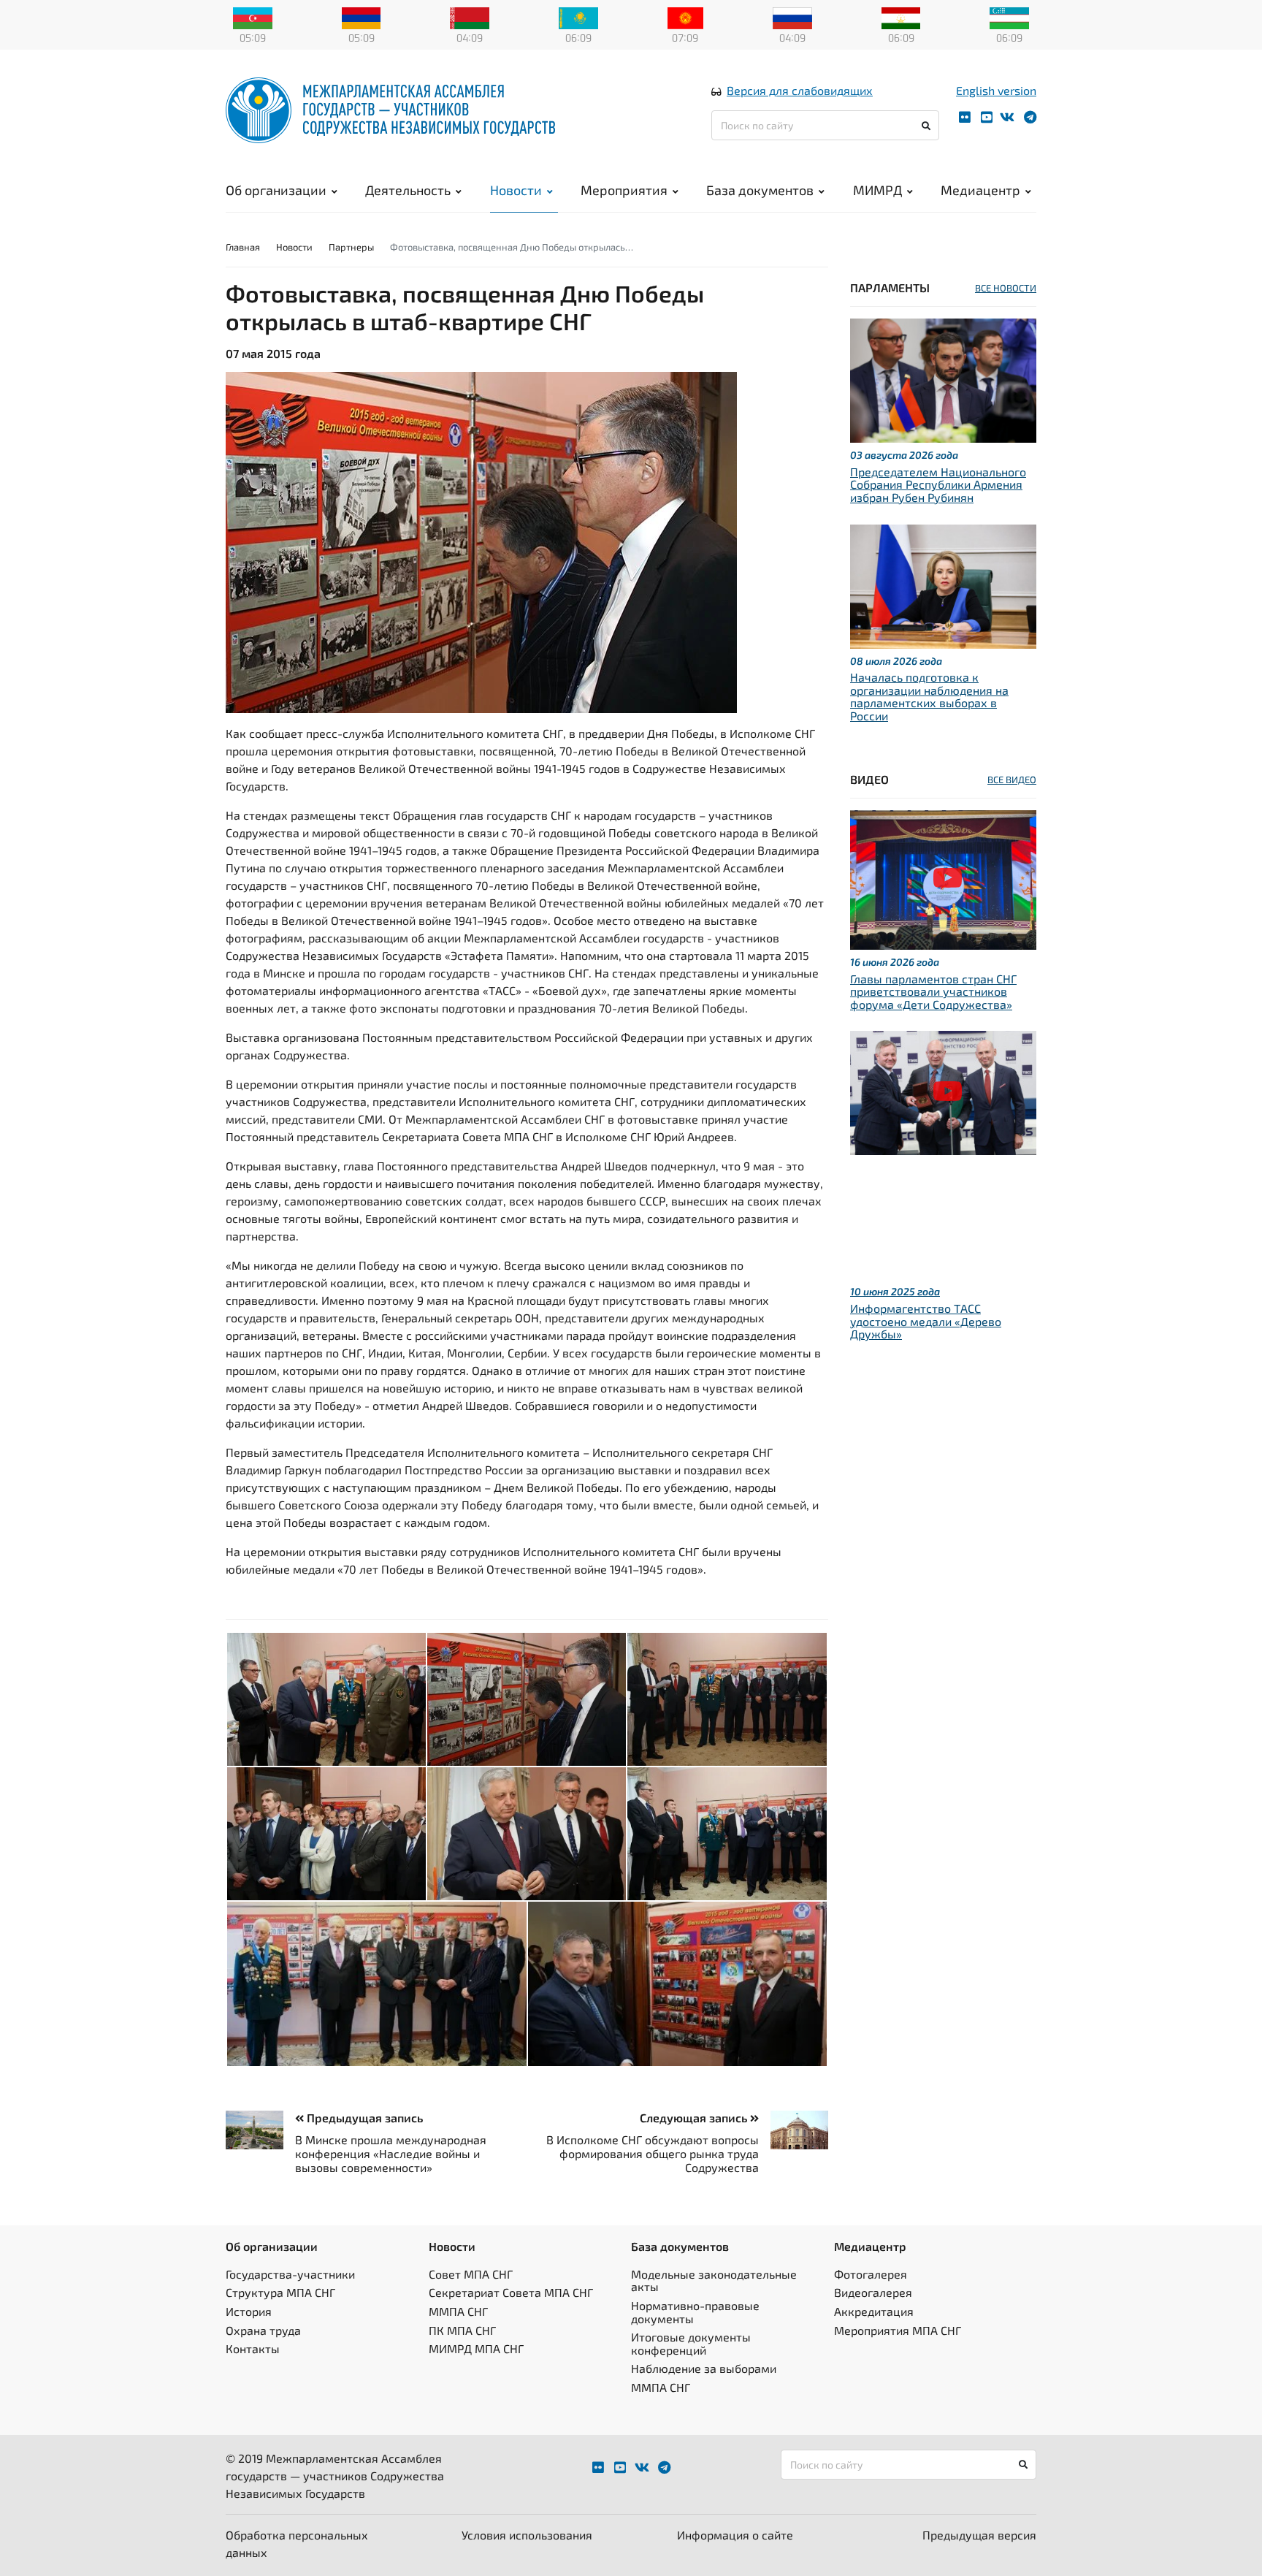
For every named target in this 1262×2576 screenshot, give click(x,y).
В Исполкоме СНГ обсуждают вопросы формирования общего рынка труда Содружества (653, 2153)
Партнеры (351, 247)
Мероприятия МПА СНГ (898, 2330)
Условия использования (527, 2535)
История (249, 2311)
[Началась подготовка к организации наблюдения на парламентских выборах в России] (943, 584)
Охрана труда (263, 2330)
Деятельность (408, 190)
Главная (243, 247)
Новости (516, 190)
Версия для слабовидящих (800, 90)
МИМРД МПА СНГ (476, 2348)
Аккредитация (874, 2311)
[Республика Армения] (362, 17)
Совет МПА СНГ (471, 2274)
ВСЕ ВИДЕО (1012, 780)
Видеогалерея (873, 2292)
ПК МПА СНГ (462, 2330)
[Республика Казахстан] (578, 17)
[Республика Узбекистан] (1009, 17)
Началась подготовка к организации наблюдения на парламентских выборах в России (929, 696)
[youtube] (987, 117)
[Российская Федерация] (792, 17)
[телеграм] (1030, 117)
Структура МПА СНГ (280, 2292)
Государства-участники (290, 2274)
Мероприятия (624, 190)
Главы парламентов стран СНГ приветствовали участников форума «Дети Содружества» (933, 991)
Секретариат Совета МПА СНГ (511, 2292)
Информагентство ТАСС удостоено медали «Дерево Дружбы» (926, 1321)
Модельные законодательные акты (714, 2280)
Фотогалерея (871, 2274)
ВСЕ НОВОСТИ (1006, 288)
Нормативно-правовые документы (695, 2312)
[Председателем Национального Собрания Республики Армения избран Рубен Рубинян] (943, 379)
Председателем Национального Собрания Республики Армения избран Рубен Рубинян (938, 484)
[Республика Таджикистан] (901, 17)
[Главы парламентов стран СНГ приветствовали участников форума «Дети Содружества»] (943, 878)
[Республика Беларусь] (470, 17)
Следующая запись (695, 2118)
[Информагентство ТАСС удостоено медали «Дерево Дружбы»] (943, 1091)
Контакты (253, 2348)
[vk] (1007, 117)
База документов (760, 190)
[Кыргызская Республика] (685, 17)
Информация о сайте (735, 2535)
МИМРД (877, 190)
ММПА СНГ (458, 2311)
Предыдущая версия (979, 2535)
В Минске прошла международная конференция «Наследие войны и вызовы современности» (391, 2153)
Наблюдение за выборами (704, 2368)
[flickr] (965, 117)
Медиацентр (980, 190)
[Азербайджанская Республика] (253, 17)
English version (996, 90)
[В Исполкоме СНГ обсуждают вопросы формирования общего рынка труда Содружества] (793, 2130)
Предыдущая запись (363, 2118)
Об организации (276, 190)
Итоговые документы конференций (691, 2343)
